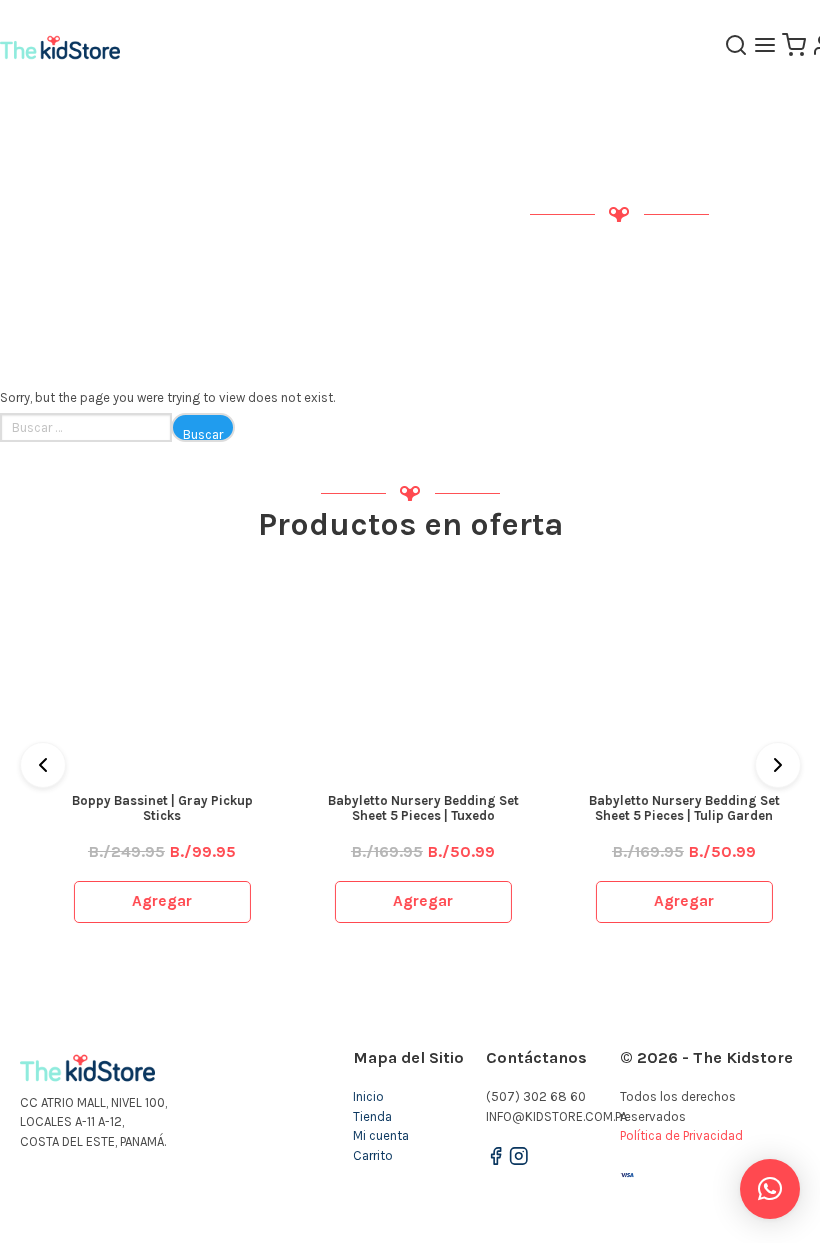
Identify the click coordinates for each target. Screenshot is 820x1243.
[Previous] (43, 765)
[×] (770, 1189)
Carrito (373, 1155)
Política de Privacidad (681, 1135)
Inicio (368, 1096)
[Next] (778, 765)
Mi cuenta (381, 1135)
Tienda (372, 1116)
